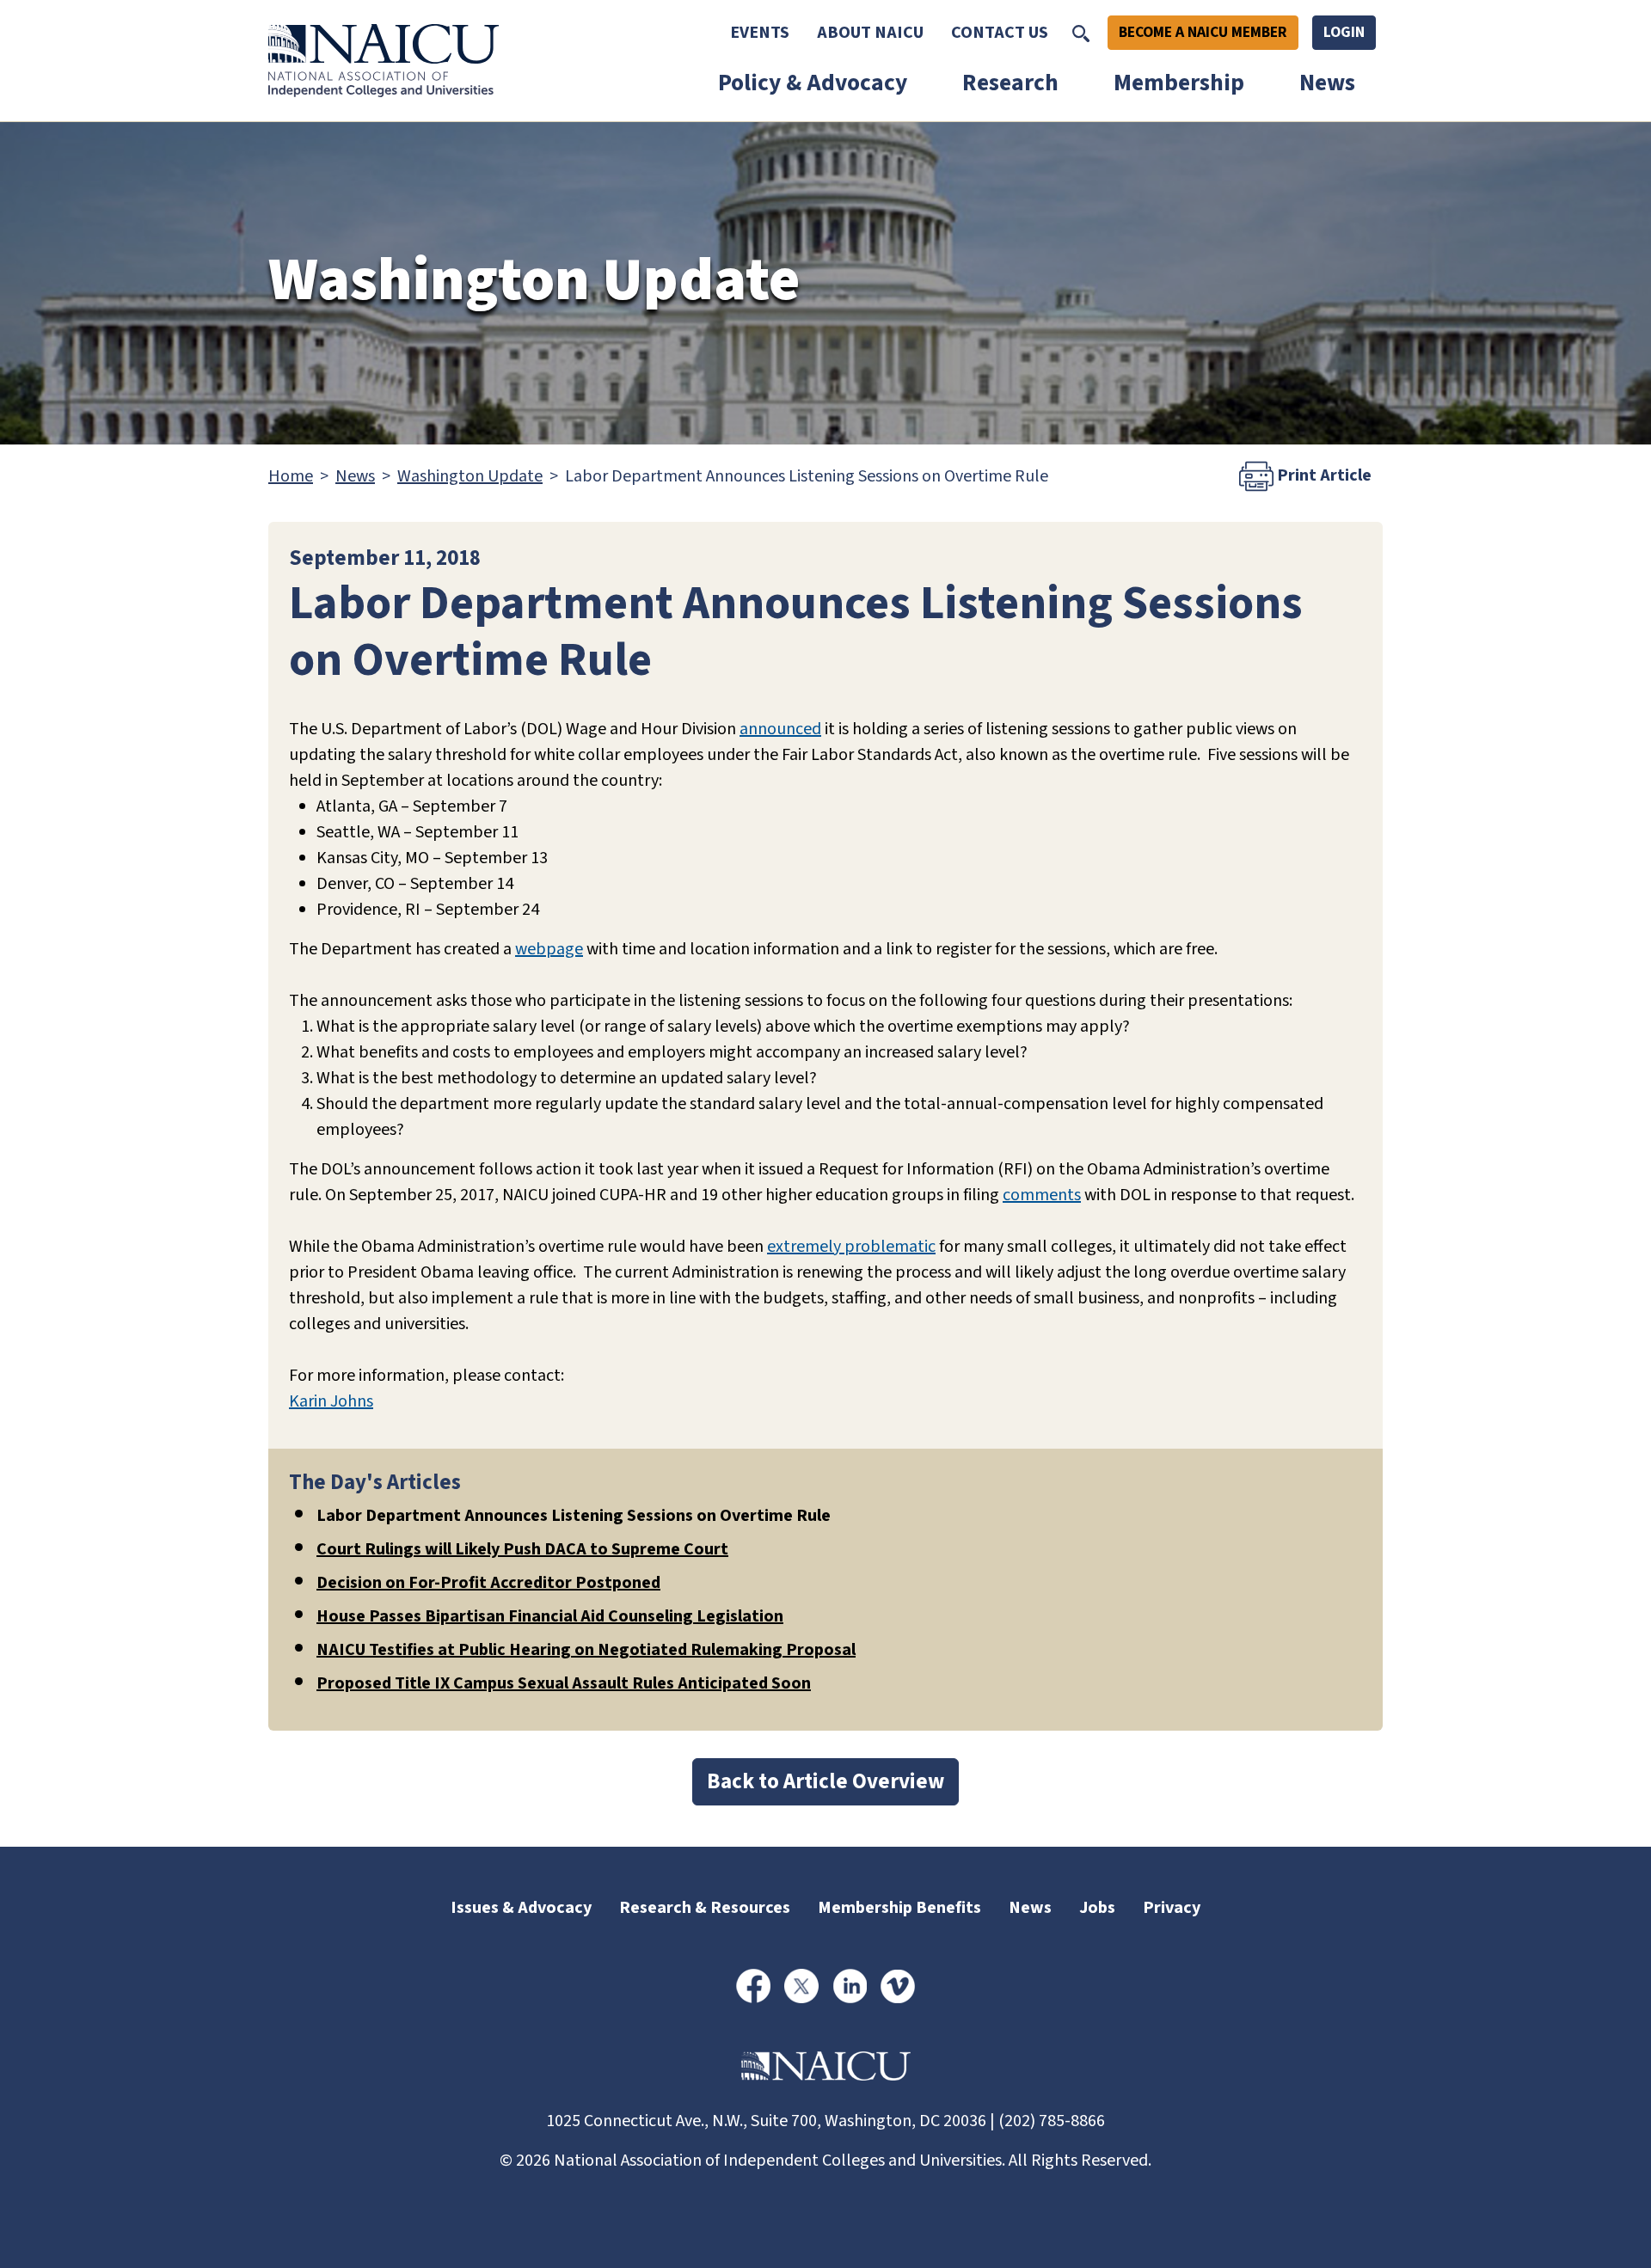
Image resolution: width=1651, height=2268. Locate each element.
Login (1344, 32)
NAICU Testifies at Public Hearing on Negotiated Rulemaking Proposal (586, 1650)
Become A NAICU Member (1203, 32)
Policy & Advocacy (813, 83)
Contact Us (1000, 33)
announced (780, 729)
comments (1042, 1195)
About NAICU (870, 33)
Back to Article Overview (825, 1781)
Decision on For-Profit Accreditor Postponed (488, 1583)
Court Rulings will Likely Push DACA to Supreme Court (522, 1549)
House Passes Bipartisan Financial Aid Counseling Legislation (550, 1616)
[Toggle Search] (1081, 33)
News (1327, 83)
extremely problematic (851, 1247)
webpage (549, 949)
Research (1010, 83)
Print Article (1323, 475)
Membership (1179, 83)
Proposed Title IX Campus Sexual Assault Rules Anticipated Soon (564, 1683)
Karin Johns (331, 1401)
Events (760, 33)
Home (291, 476)
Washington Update (470, 476)
